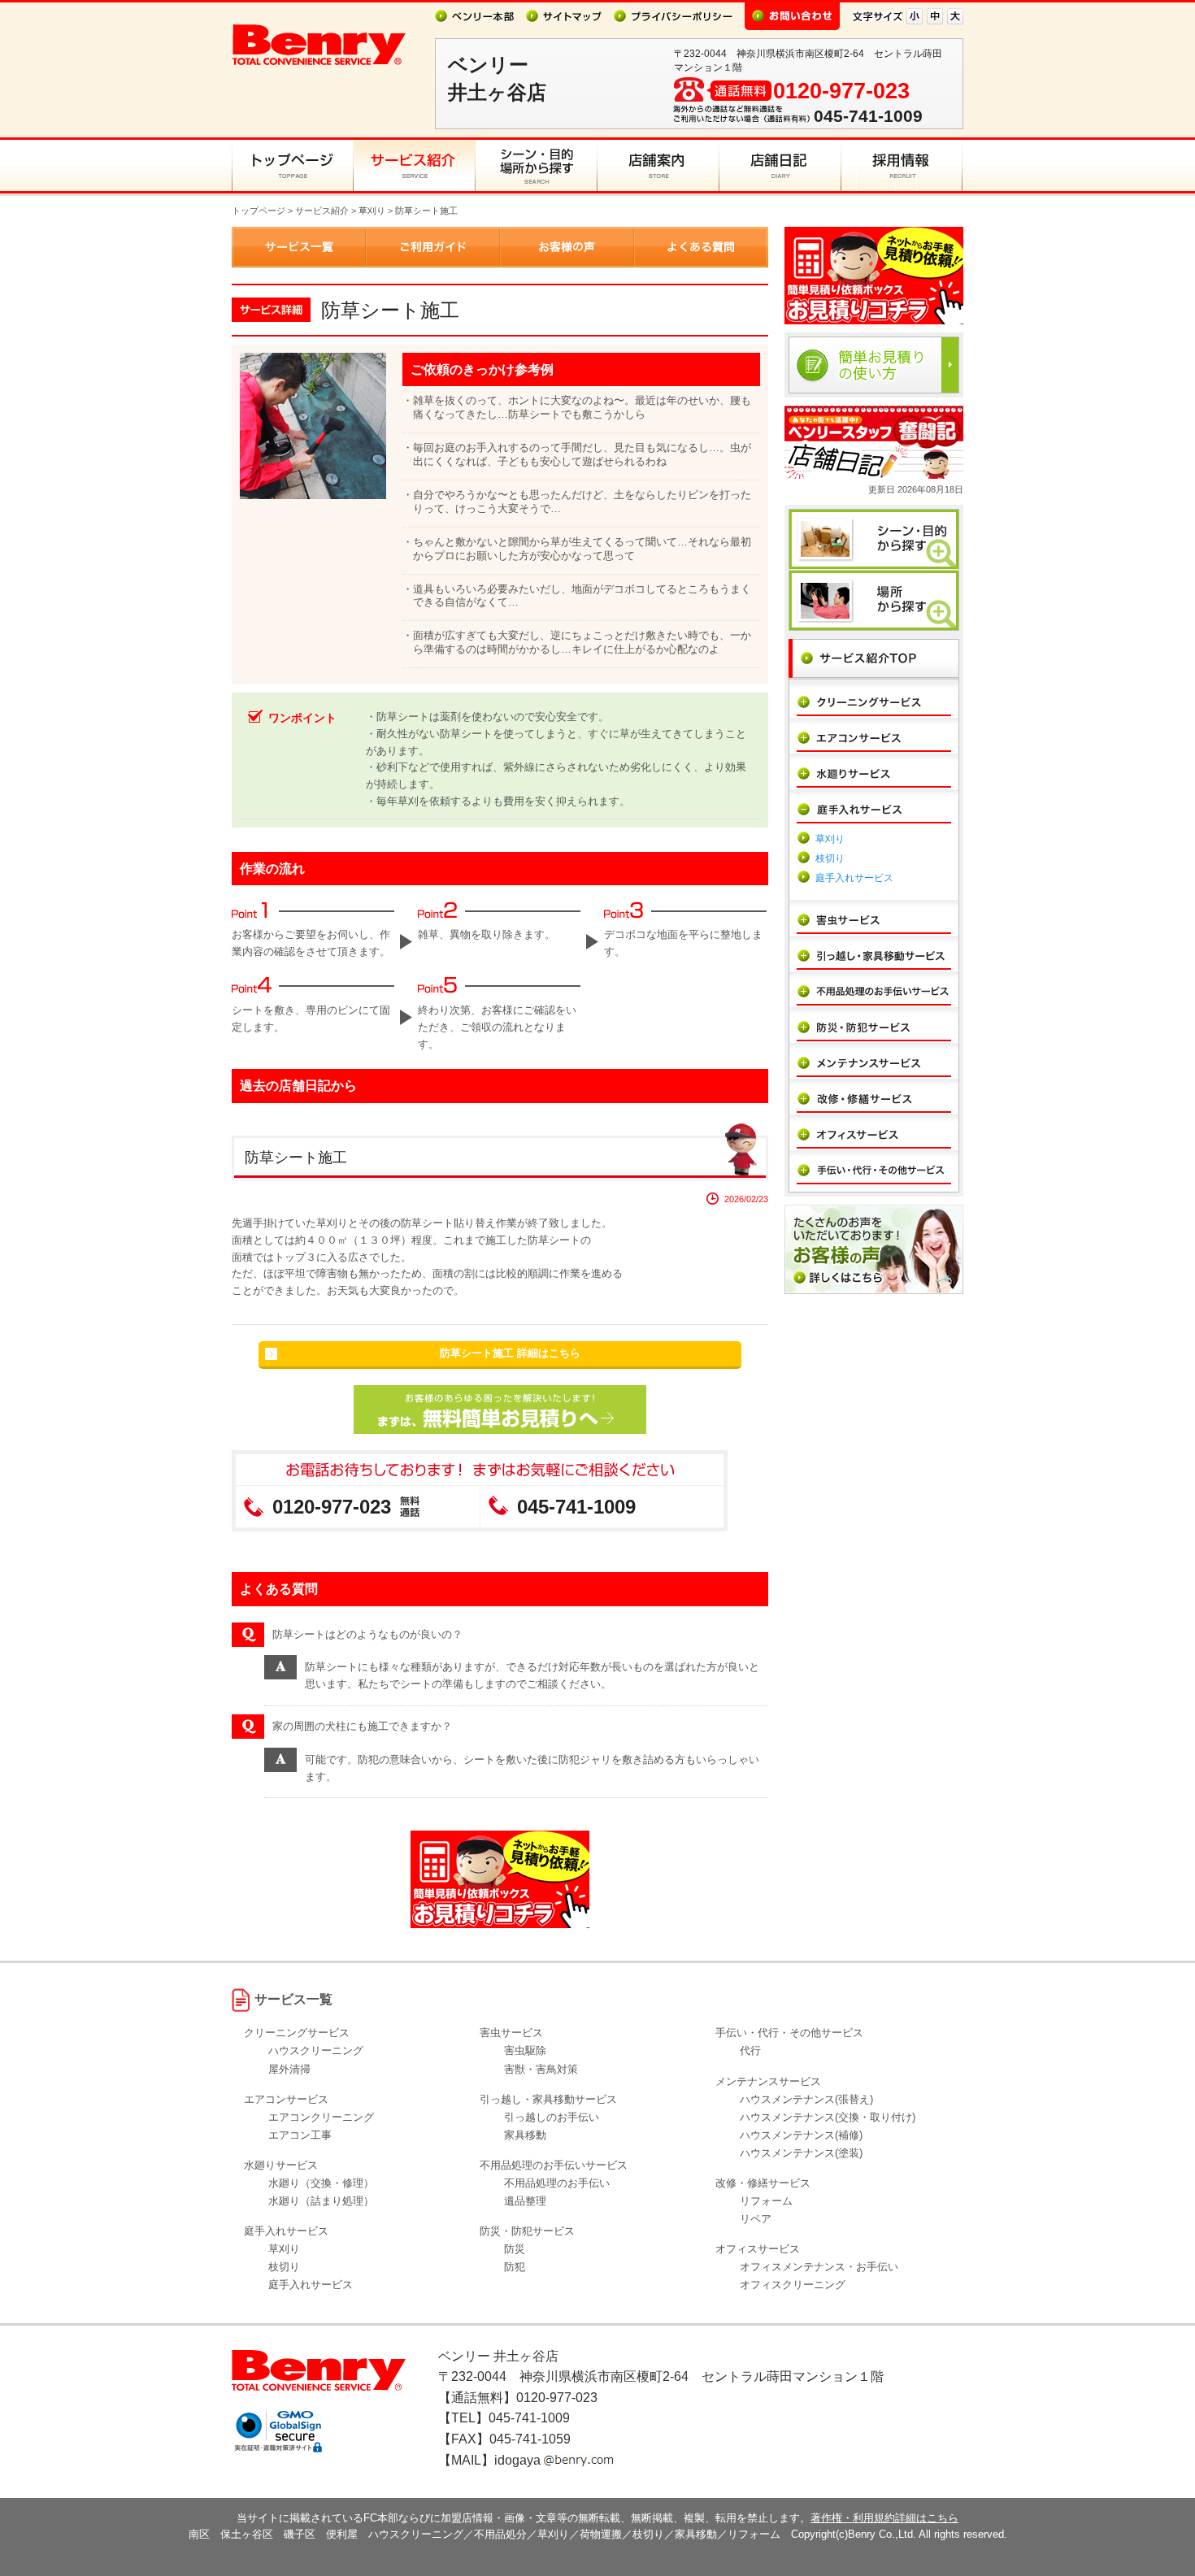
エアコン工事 (300, 2135)
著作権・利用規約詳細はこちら (884, 2518)
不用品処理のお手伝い (557, 2183)
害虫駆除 (525, 2050)
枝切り (830, 858)
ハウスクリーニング (316, 2050)
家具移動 (525, 2135)
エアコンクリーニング (321, 2117)
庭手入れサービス (854, 878)
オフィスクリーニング (793, 2285)
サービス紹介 (322, 211)
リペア (756, 2219)
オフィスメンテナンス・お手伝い (819, 2267)
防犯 (515, 2267)
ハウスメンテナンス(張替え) (806, 2099)
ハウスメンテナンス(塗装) (801, 2153)
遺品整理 (525, 2201)
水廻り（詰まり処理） (321, 2201)
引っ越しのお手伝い (552, 2117)
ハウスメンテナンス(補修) (801, 2135)
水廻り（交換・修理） (321, 2183)
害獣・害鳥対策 (541, 2069)
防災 (515, 2249)
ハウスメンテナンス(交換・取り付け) (828, 2117)
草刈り (372, 211)
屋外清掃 (289, 2069)
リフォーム (766, 2201)
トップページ (259, 211)
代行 (750, 2050)
